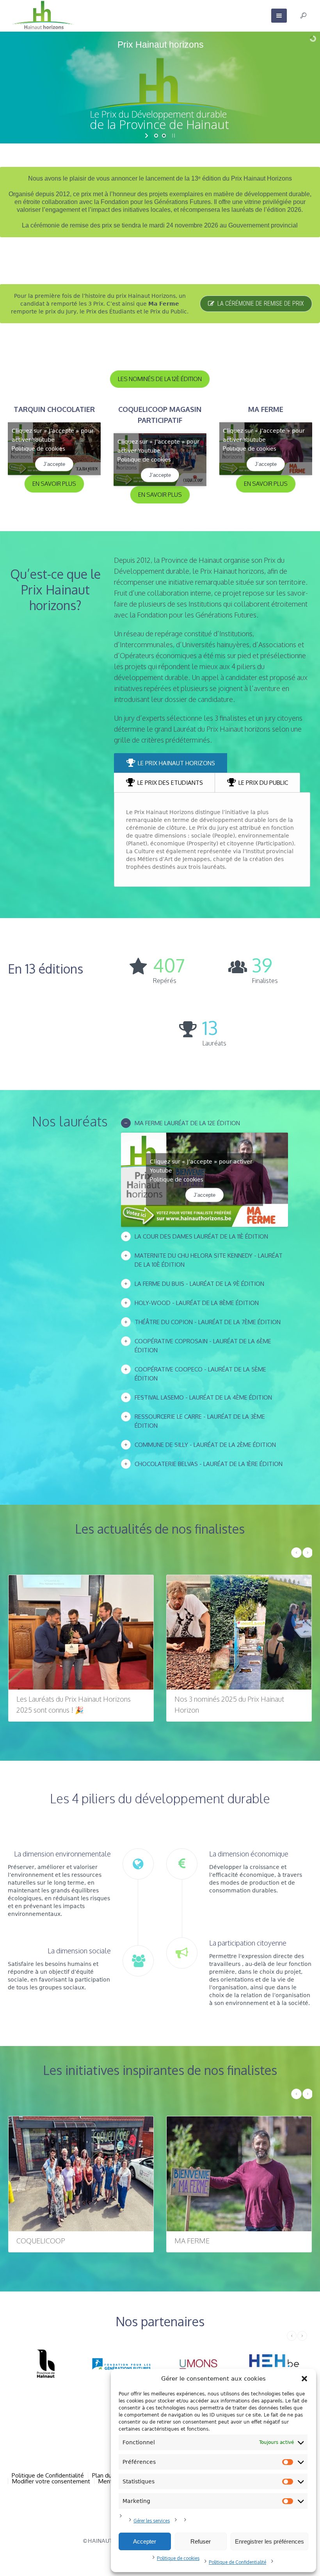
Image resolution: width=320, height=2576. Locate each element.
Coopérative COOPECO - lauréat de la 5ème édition (200, 1374)
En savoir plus (54, 484)
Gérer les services (152, 2521)
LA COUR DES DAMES (209, 2241)
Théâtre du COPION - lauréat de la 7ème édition (208, 1322)
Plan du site (108, 2475)
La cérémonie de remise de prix (261, 303)
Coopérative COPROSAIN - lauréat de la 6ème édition (203, 1346)
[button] (304, 2379)
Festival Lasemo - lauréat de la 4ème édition (203, 1397)
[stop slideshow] (173, 136)
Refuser (201, 2541)
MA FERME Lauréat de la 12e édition (187, 1123)
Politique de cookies (178, 2558)
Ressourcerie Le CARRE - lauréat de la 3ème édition (200, 1421)
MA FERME (34, 2241)
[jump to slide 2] (164, 136)
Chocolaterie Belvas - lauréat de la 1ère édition (209, 1464)
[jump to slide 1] (156, 136)
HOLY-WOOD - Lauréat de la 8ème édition (197, 1303)
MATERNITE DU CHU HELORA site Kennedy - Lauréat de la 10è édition (209, 1260)
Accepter (145, 2541)
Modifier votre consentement (51, 2481)
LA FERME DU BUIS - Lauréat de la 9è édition (199, 1284)
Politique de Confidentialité (237, 2562)
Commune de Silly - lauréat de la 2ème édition (205, 1445)
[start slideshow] (147, 136)
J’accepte (54, 464)
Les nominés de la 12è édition (160, 379)
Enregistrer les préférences (269, 2541)
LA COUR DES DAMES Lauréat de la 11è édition (201, 1236)
